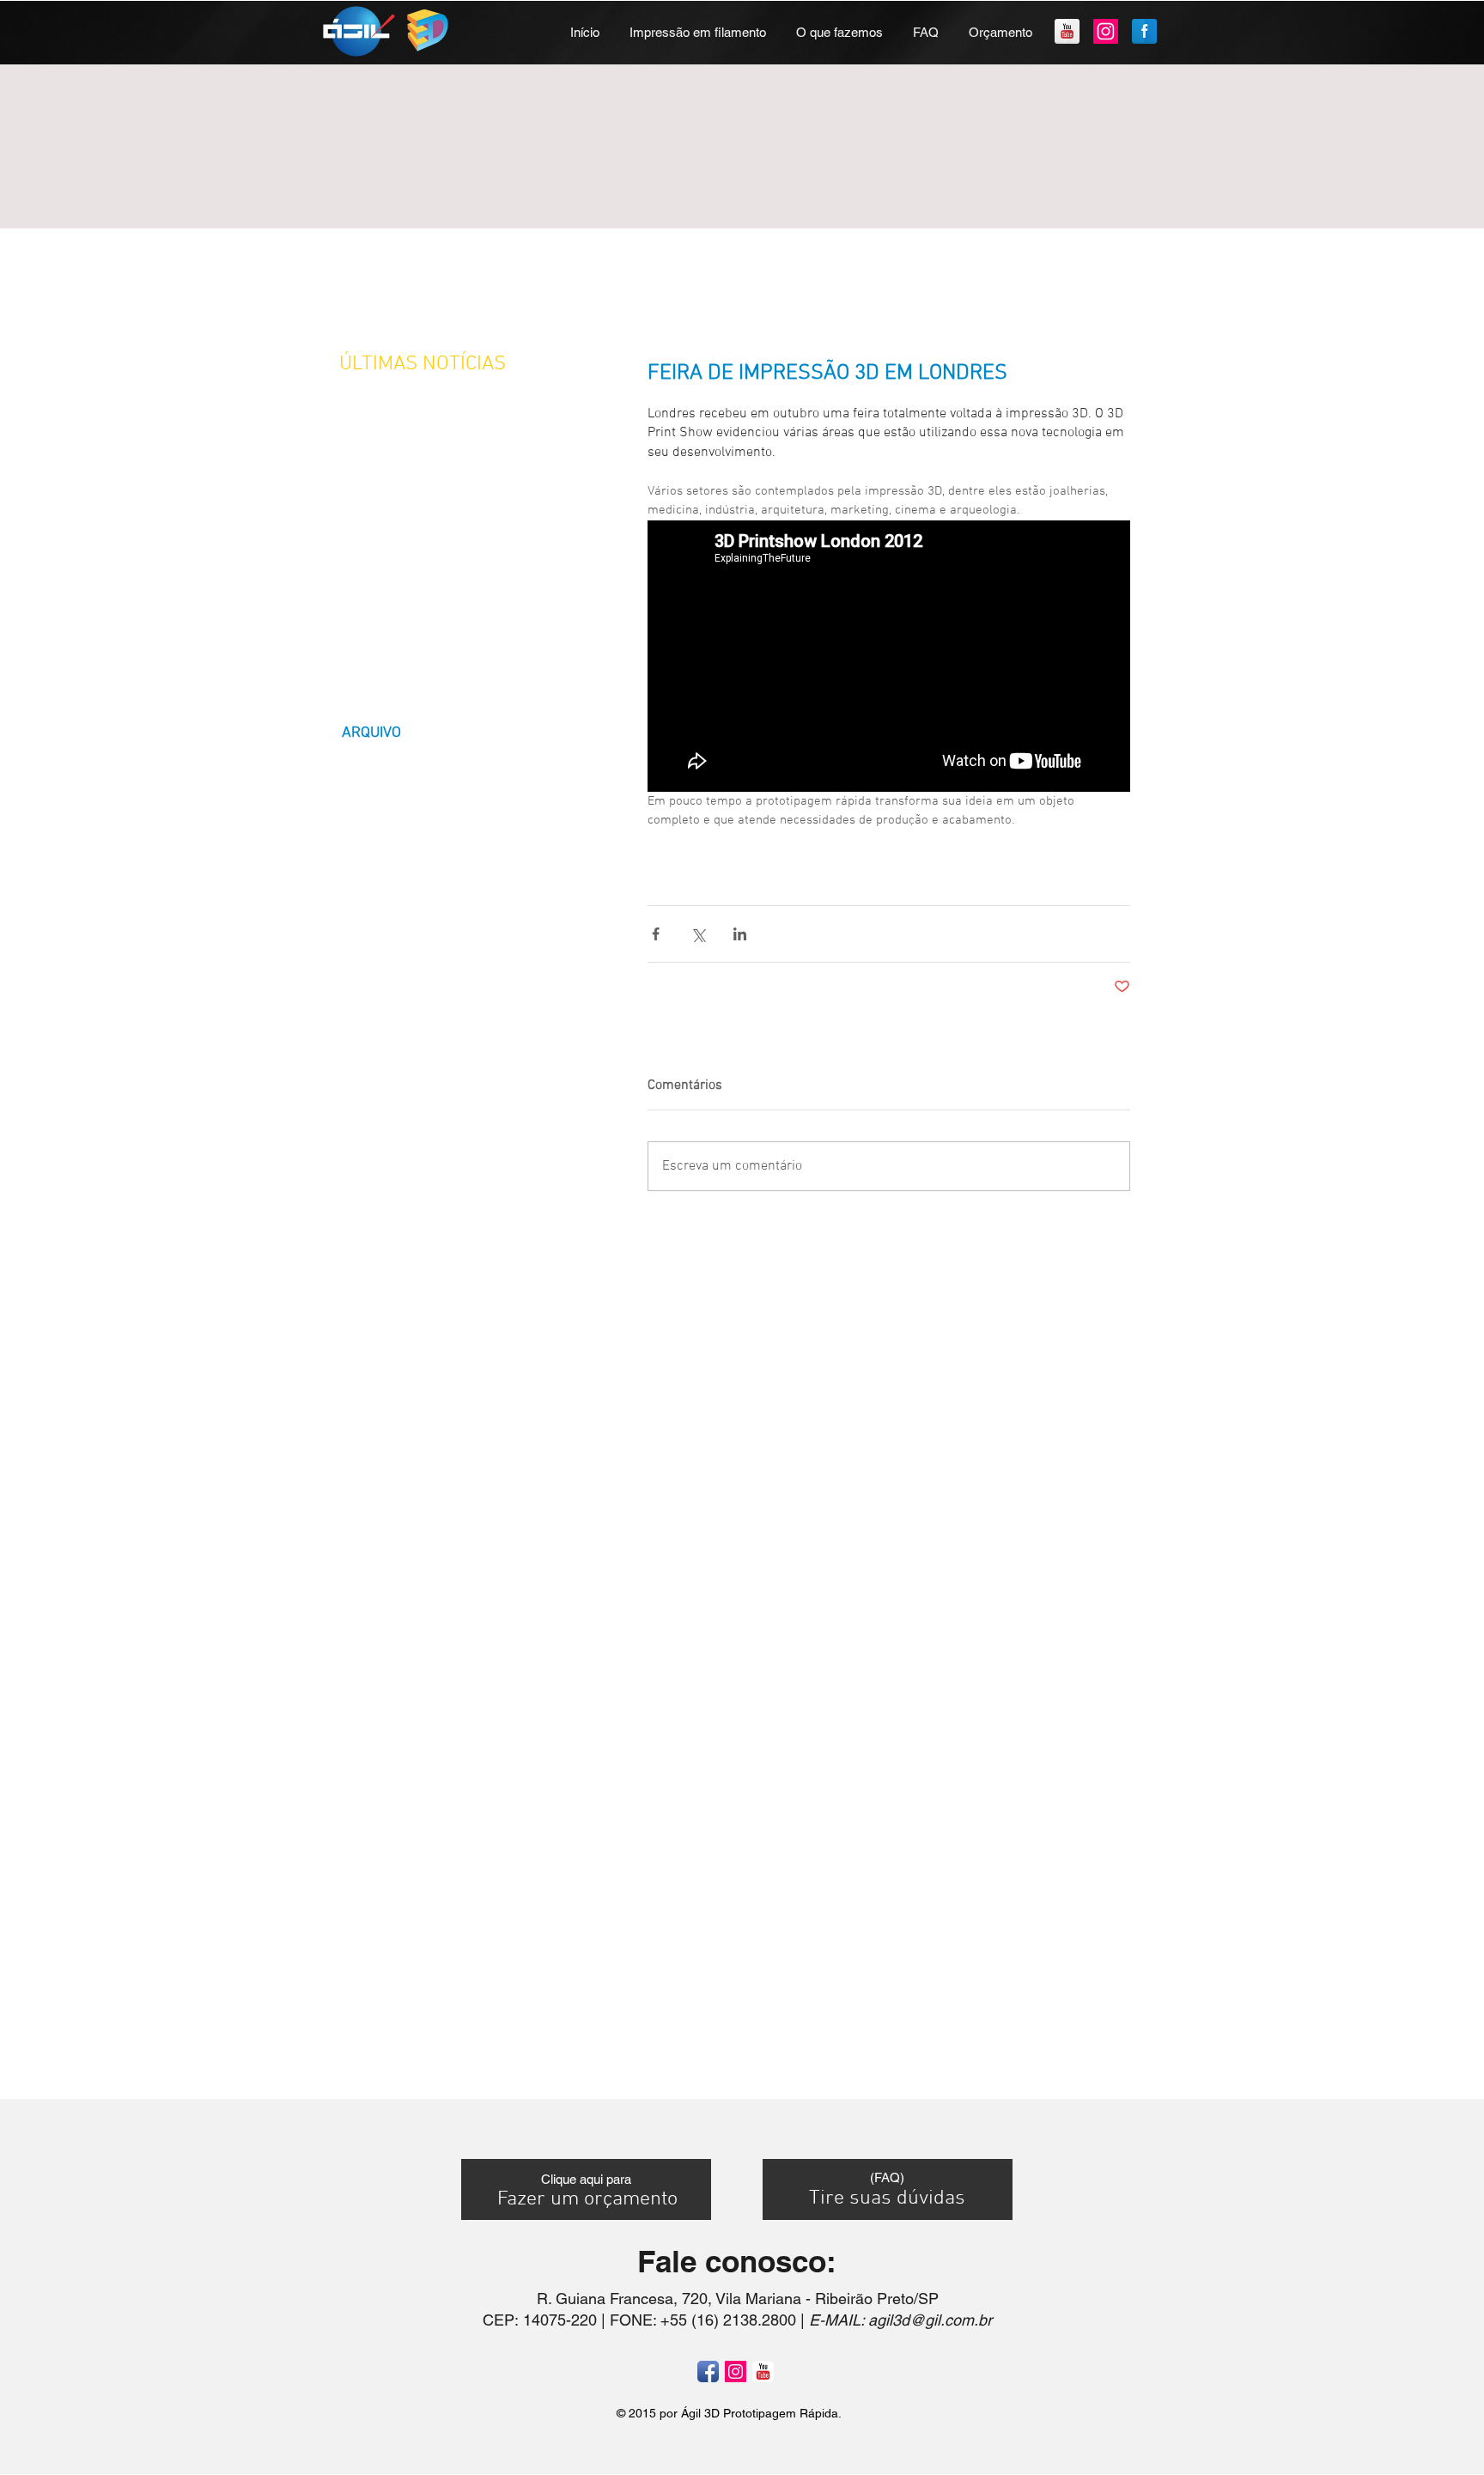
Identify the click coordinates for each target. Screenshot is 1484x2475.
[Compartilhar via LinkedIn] (740, 934)
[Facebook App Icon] (708, 2372)
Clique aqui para (586, 2179)
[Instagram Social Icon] (1106, 31)
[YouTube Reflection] (1067, 31)
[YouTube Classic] (763, 2372)
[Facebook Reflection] (1144, 31)
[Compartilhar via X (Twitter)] (698, 934)
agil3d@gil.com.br (930, 2320)
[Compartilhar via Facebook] (656, 934)
